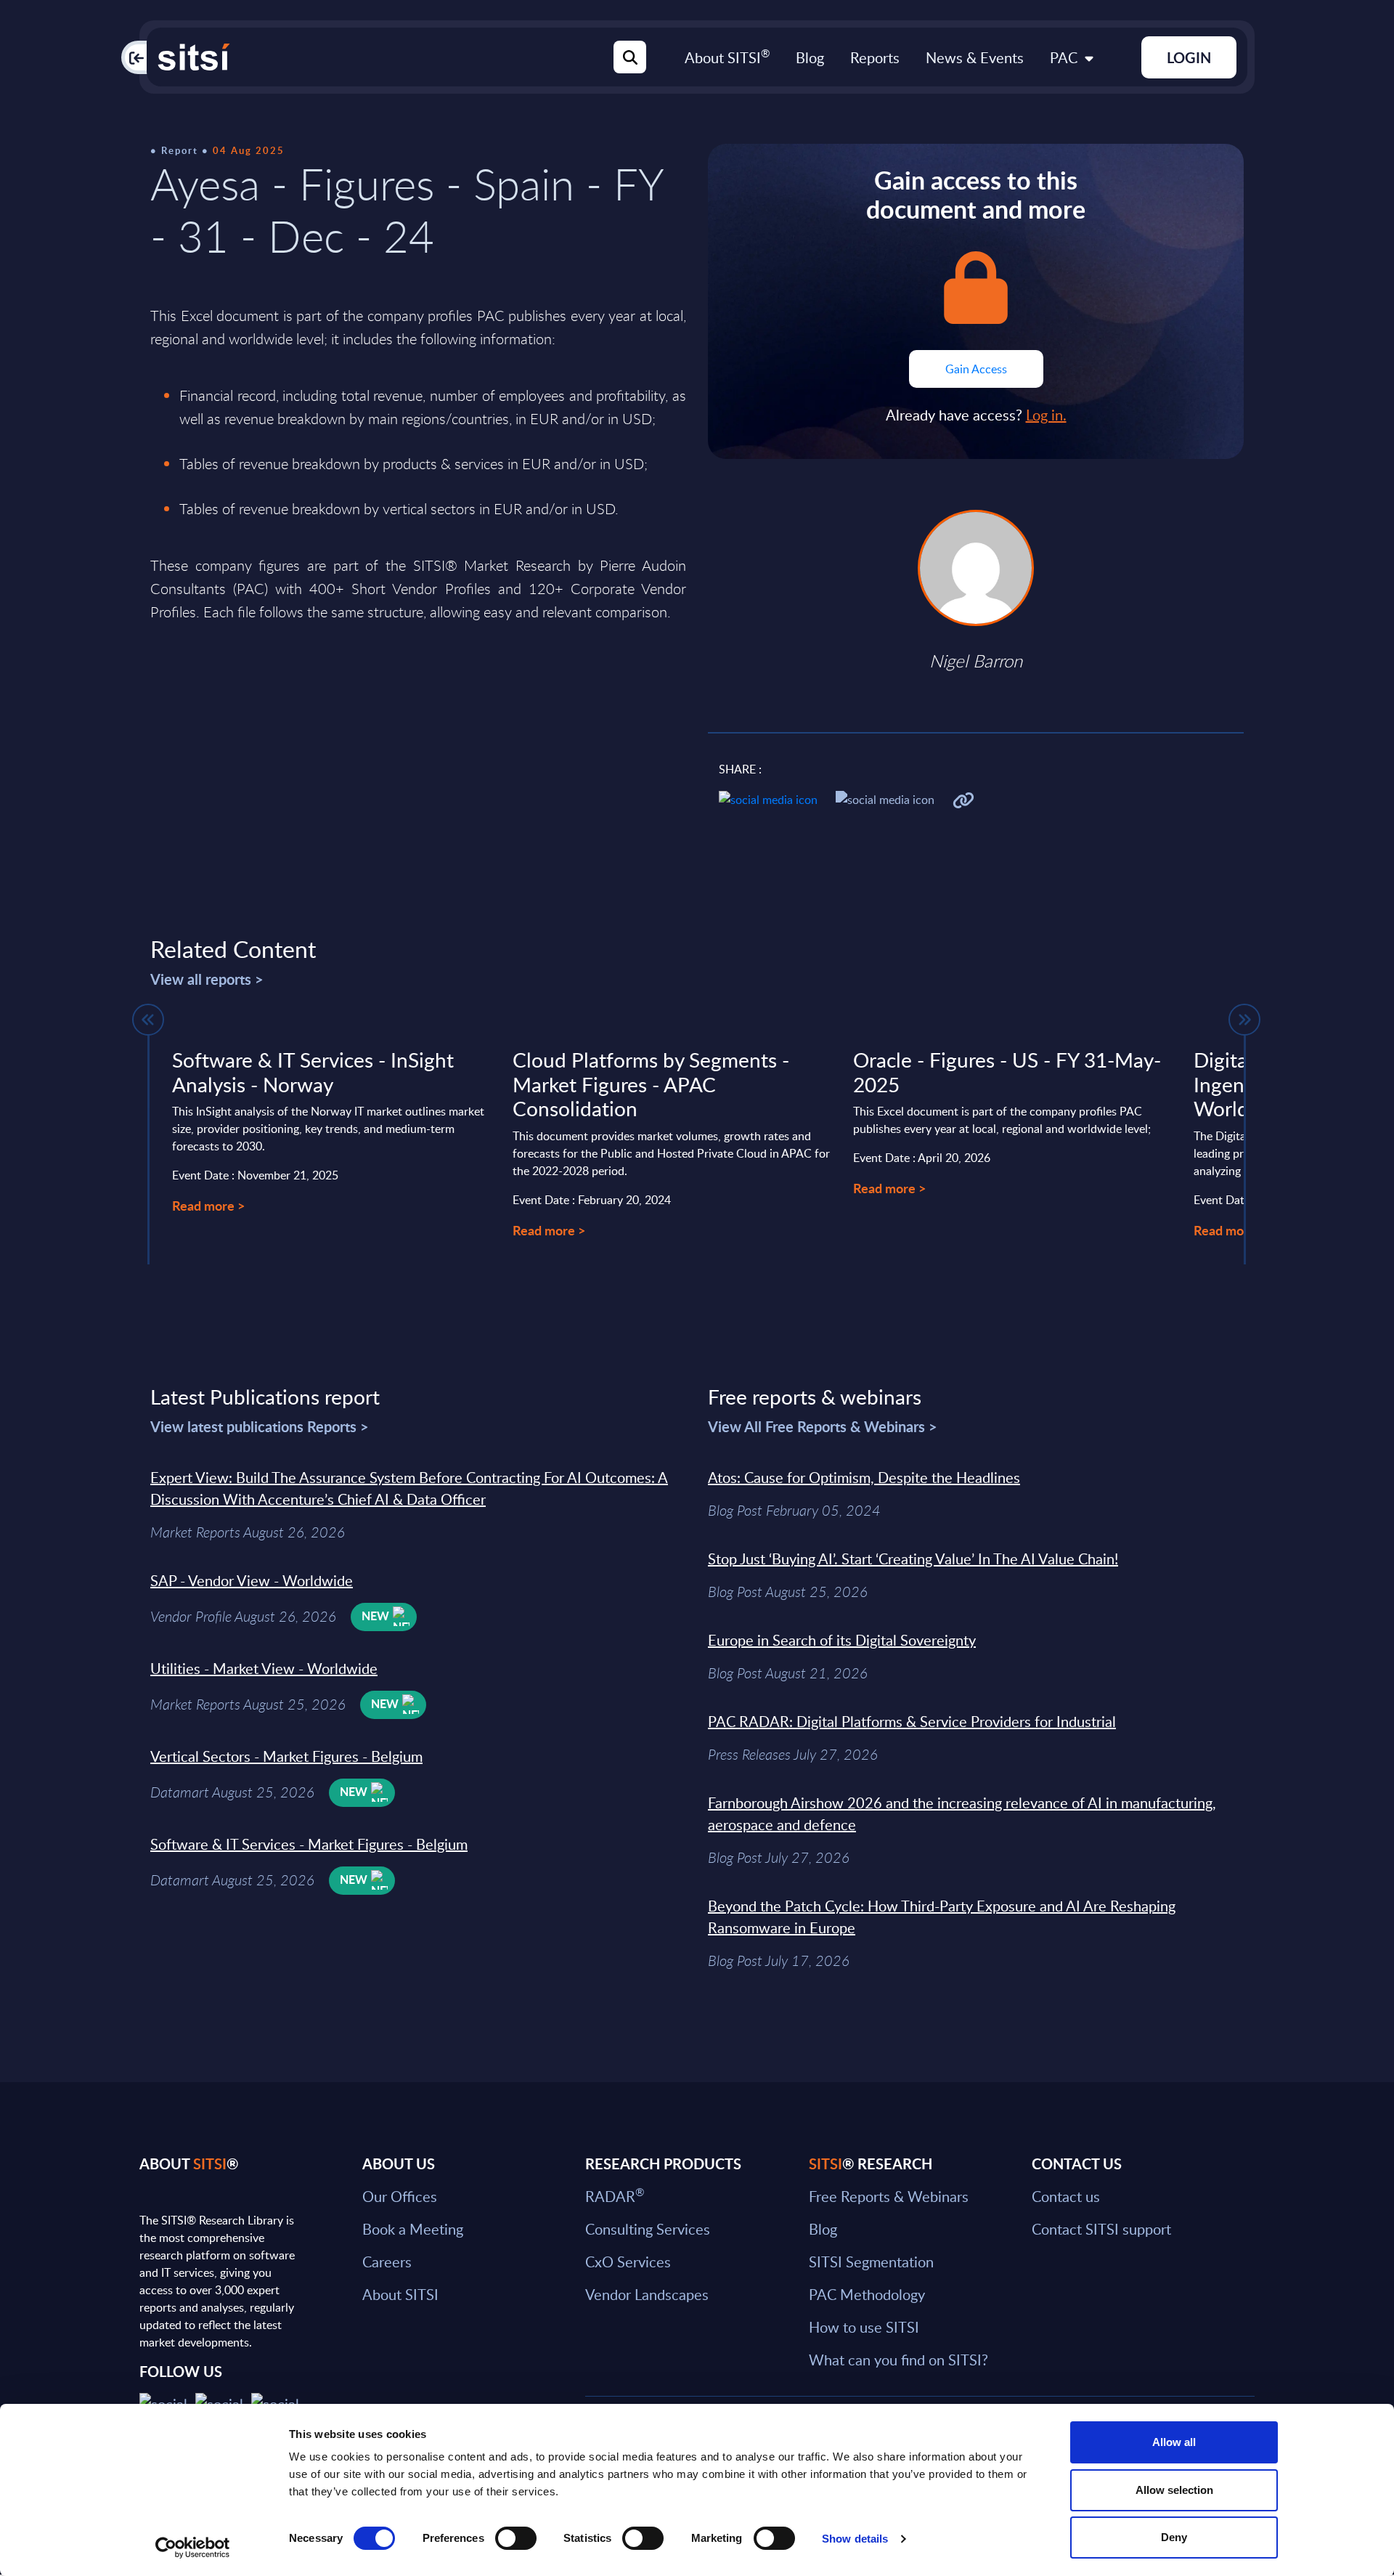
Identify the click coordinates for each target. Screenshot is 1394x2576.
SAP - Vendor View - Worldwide (252, 1580)
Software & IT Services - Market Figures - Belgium (309, 1844)
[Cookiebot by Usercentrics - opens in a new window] (193, 2548)
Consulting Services (648, 2229)
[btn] (148, 1020)
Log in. (1046, 415)
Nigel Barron (976, 661)
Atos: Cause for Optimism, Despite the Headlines (864, 1477)
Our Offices (400, 2196)
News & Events (975, 57)
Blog (810, 57)
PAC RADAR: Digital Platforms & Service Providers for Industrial (912, 1721)
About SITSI (727, 57)
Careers (387, 2262)
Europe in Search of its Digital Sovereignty (842, 1640)
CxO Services (628, 2262)
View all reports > (207, 979)
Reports (875, 57)
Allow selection (1174, 2490)
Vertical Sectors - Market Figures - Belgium (286, 1756)
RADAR (615, 2196)
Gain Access (976, 369)
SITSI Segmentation (871, 2262)
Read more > (208, 1205)
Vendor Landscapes (647, 2294)
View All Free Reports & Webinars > (823, 1426)
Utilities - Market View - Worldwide (264, 1668)
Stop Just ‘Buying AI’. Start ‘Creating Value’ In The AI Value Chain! (913, 1559)
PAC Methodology (867, 2294)
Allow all (1174, 2442)
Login (1189, 57)
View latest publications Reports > (260, 1426)
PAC (1064, 57)
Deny (1174, 2537)
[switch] (516, 2538)
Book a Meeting (413, 2229)
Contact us (1066, 2196)
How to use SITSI (864, 2327)
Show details (855, 2539)
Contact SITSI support (1101, 2229)
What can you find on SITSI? (898, 2360)
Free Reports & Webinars (889, 2196)
